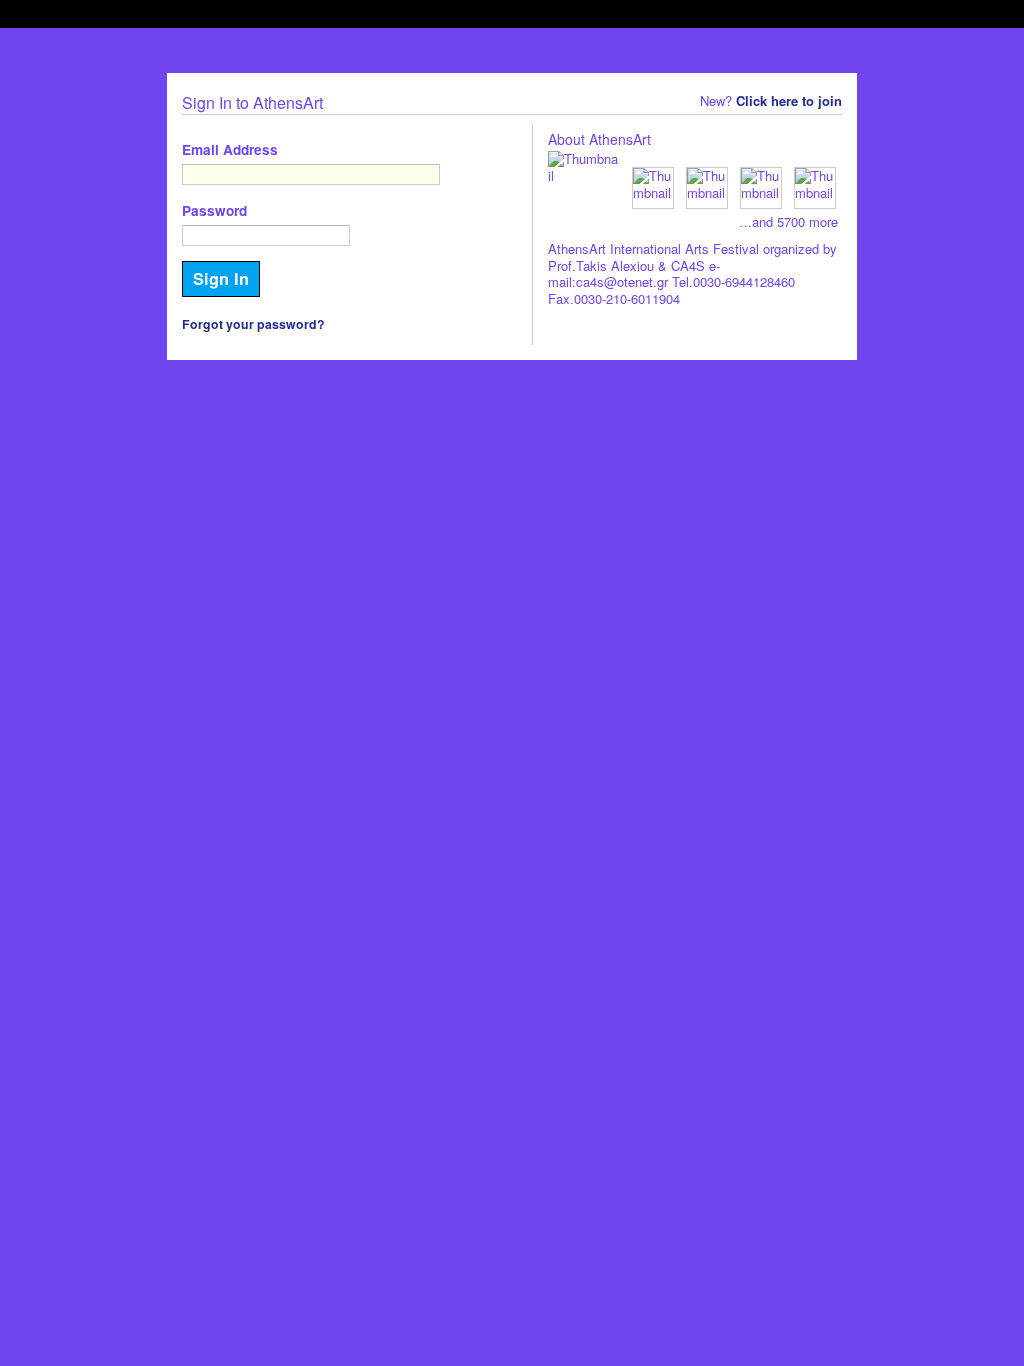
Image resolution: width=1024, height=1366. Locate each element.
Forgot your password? (253, 324)
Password (214, 210)
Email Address (230, 149)
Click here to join (789, 100)
